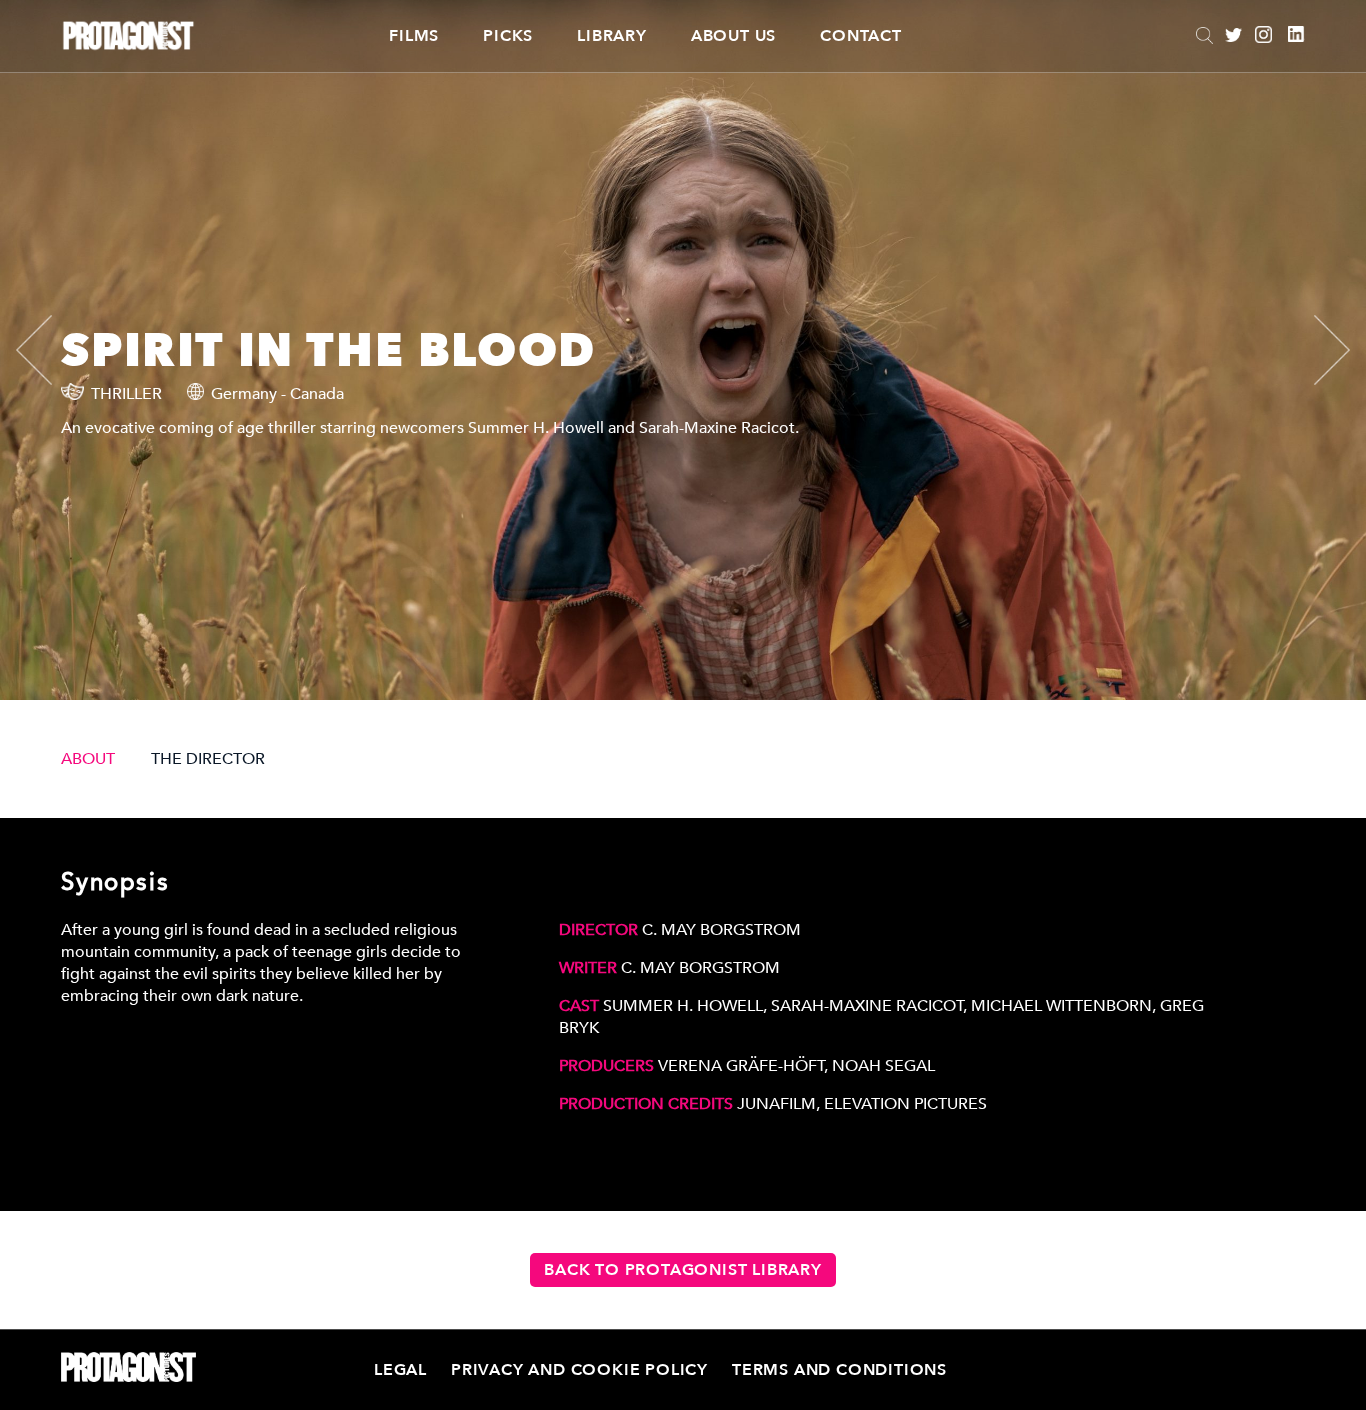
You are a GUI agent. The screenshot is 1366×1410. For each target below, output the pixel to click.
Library (612, 36)
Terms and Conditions (839, 1370)
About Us (733, 36)
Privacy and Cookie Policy (579, 1370)
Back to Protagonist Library (683, 1270)
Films (414, 36)
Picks (508, 36)
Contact (861, 36)
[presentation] (51, 350)
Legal (400, 1370)
